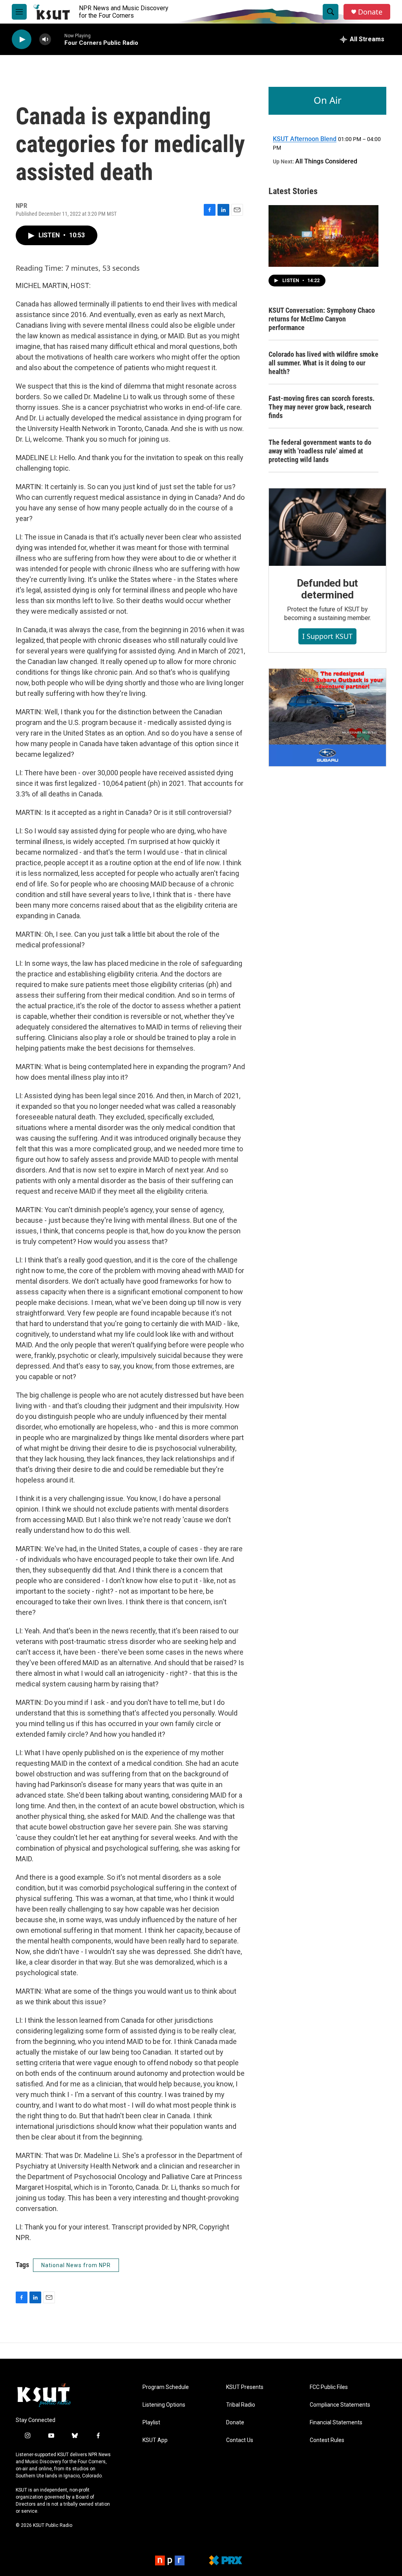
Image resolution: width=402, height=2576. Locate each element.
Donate (370, 12)
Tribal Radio (241, 2405)
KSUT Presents (245, 2387)
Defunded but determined (328, 589)
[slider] (58, 39)
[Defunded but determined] (327, 527)
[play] (22, 39)
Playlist (151, 2423)
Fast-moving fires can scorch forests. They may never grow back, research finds (322, 407)
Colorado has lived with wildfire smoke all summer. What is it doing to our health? (323, 363)
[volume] (45, 39)
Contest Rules (327, 2440)
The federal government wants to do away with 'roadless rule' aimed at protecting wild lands (320, 451)
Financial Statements (336, 2423)
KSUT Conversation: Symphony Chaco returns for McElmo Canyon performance (322, 319)
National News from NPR (76, 2265)
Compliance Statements (340, 2405)
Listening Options (164, 2405)
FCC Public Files (329, 2387)
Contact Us (240, 2440)
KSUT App (155, 2440)
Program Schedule (166, 2387)
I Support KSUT (327, 636)
